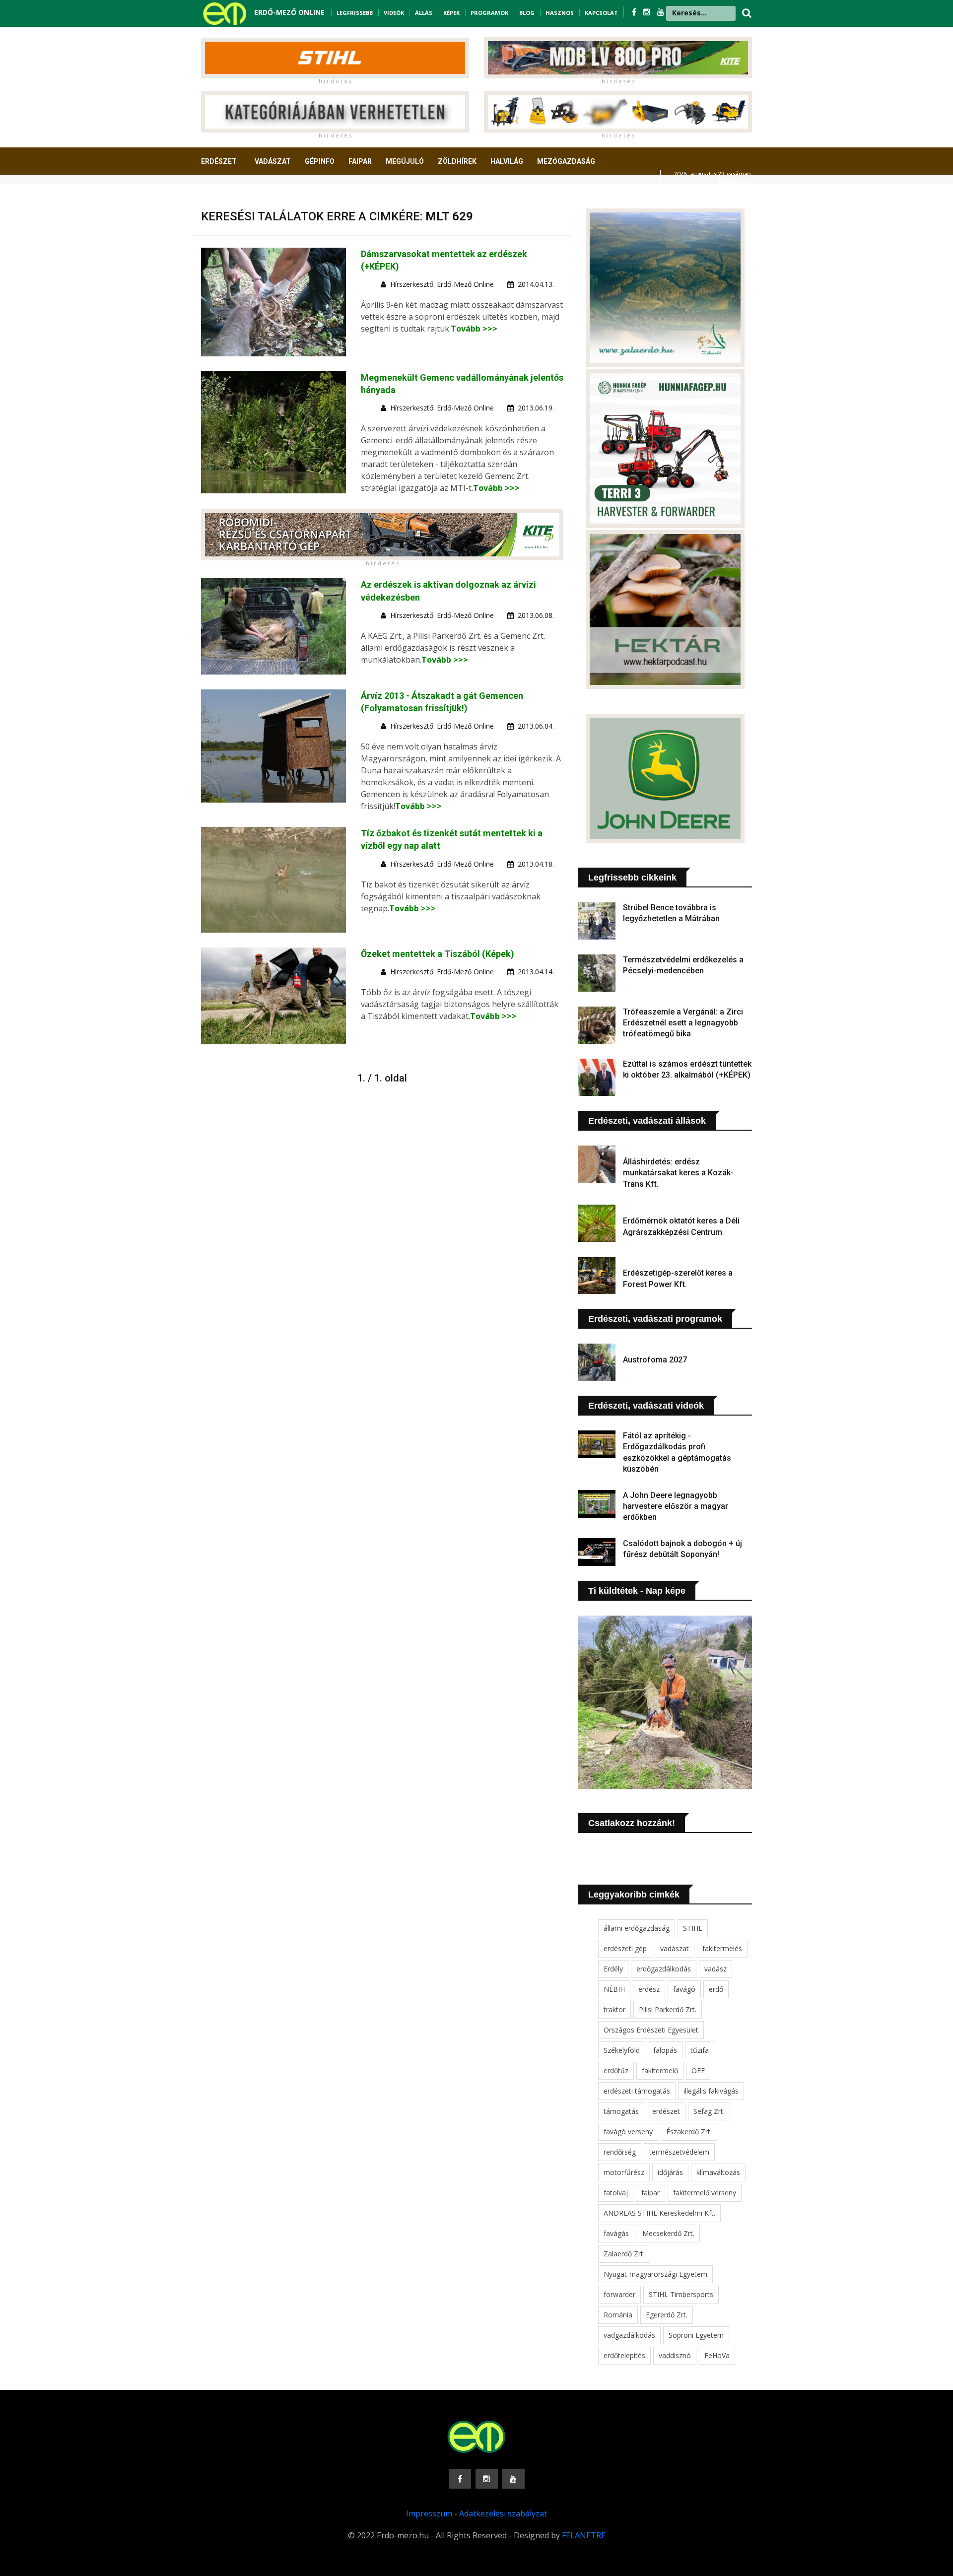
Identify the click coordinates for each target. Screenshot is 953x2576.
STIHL (693, 1928)
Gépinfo (320, 161)
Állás (424, 13)
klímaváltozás (718, 2172)
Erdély (613, 1969)
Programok (489, 13)
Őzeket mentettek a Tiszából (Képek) (438, 954)
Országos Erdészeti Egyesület (651, 2030)
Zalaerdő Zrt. (624, 2254)
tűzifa (700, 2050)
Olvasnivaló (230, 198)
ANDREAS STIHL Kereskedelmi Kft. (659, 2213)
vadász (715, 1969)
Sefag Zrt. (709, 2111)
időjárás (670, 2172)
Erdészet (219, 161)
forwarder (619, 2294)
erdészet (666, 2111)
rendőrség (620, 2152)
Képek (451, 13)
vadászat (675, 1948)
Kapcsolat (601, 13)
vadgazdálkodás (629, 2335)
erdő (716, 1989)
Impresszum (429, 2513)
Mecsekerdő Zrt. (668, 2233)
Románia (618, 2315)
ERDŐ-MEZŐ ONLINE (289, 12)
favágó (684, 1989)
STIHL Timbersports (681, 2294)
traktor (614, 2009)
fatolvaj (616, 2193)
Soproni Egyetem (696, 2335)
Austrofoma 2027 (655, 1360)
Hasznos (560, 13)
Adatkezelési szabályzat (503, 2513)
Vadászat (273, 161)
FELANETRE (584, 2535)
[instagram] (648, 12)
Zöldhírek (457, 161)
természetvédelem (679, 2152)
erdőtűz (616, 2070)
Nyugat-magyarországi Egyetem (655, 2274)
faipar (650, 2193)
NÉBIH (614, 1989)
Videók (394, 13)
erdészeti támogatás (637, 2091)
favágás (616, 2233)
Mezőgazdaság (566, 161)
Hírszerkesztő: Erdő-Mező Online (442, 284)
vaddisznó (675, 2355)
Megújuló (405, 161)
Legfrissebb (355, 13)
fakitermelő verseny (705, 2193)
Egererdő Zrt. (667, 2315)
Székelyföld (622, 2050)
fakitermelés (722, 1948)
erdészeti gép (625, 1948)
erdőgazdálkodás (664, 1969)
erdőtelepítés (624, 2355)
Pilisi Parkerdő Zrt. (668, 2009)
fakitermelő (660, 2070)
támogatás (621, 2111)
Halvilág (507, 161)
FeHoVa (717, 2355)
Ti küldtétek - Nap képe (637, 1591)
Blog (527, 13)
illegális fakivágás (711, 2091)
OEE (698, 2070)
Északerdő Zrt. (689, 2132)
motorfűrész (624, 2172)
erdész (649, 1989)
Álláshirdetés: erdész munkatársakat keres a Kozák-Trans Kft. (678, 1173)
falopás (665, 2050)
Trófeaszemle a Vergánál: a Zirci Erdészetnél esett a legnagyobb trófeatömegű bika (683, 1023)
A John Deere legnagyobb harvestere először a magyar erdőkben (676, 1506)
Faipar (360, 161)
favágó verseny (628, 2132)
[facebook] (635, 12)
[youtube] (661, 12)
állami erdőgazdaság (637, 1928)
